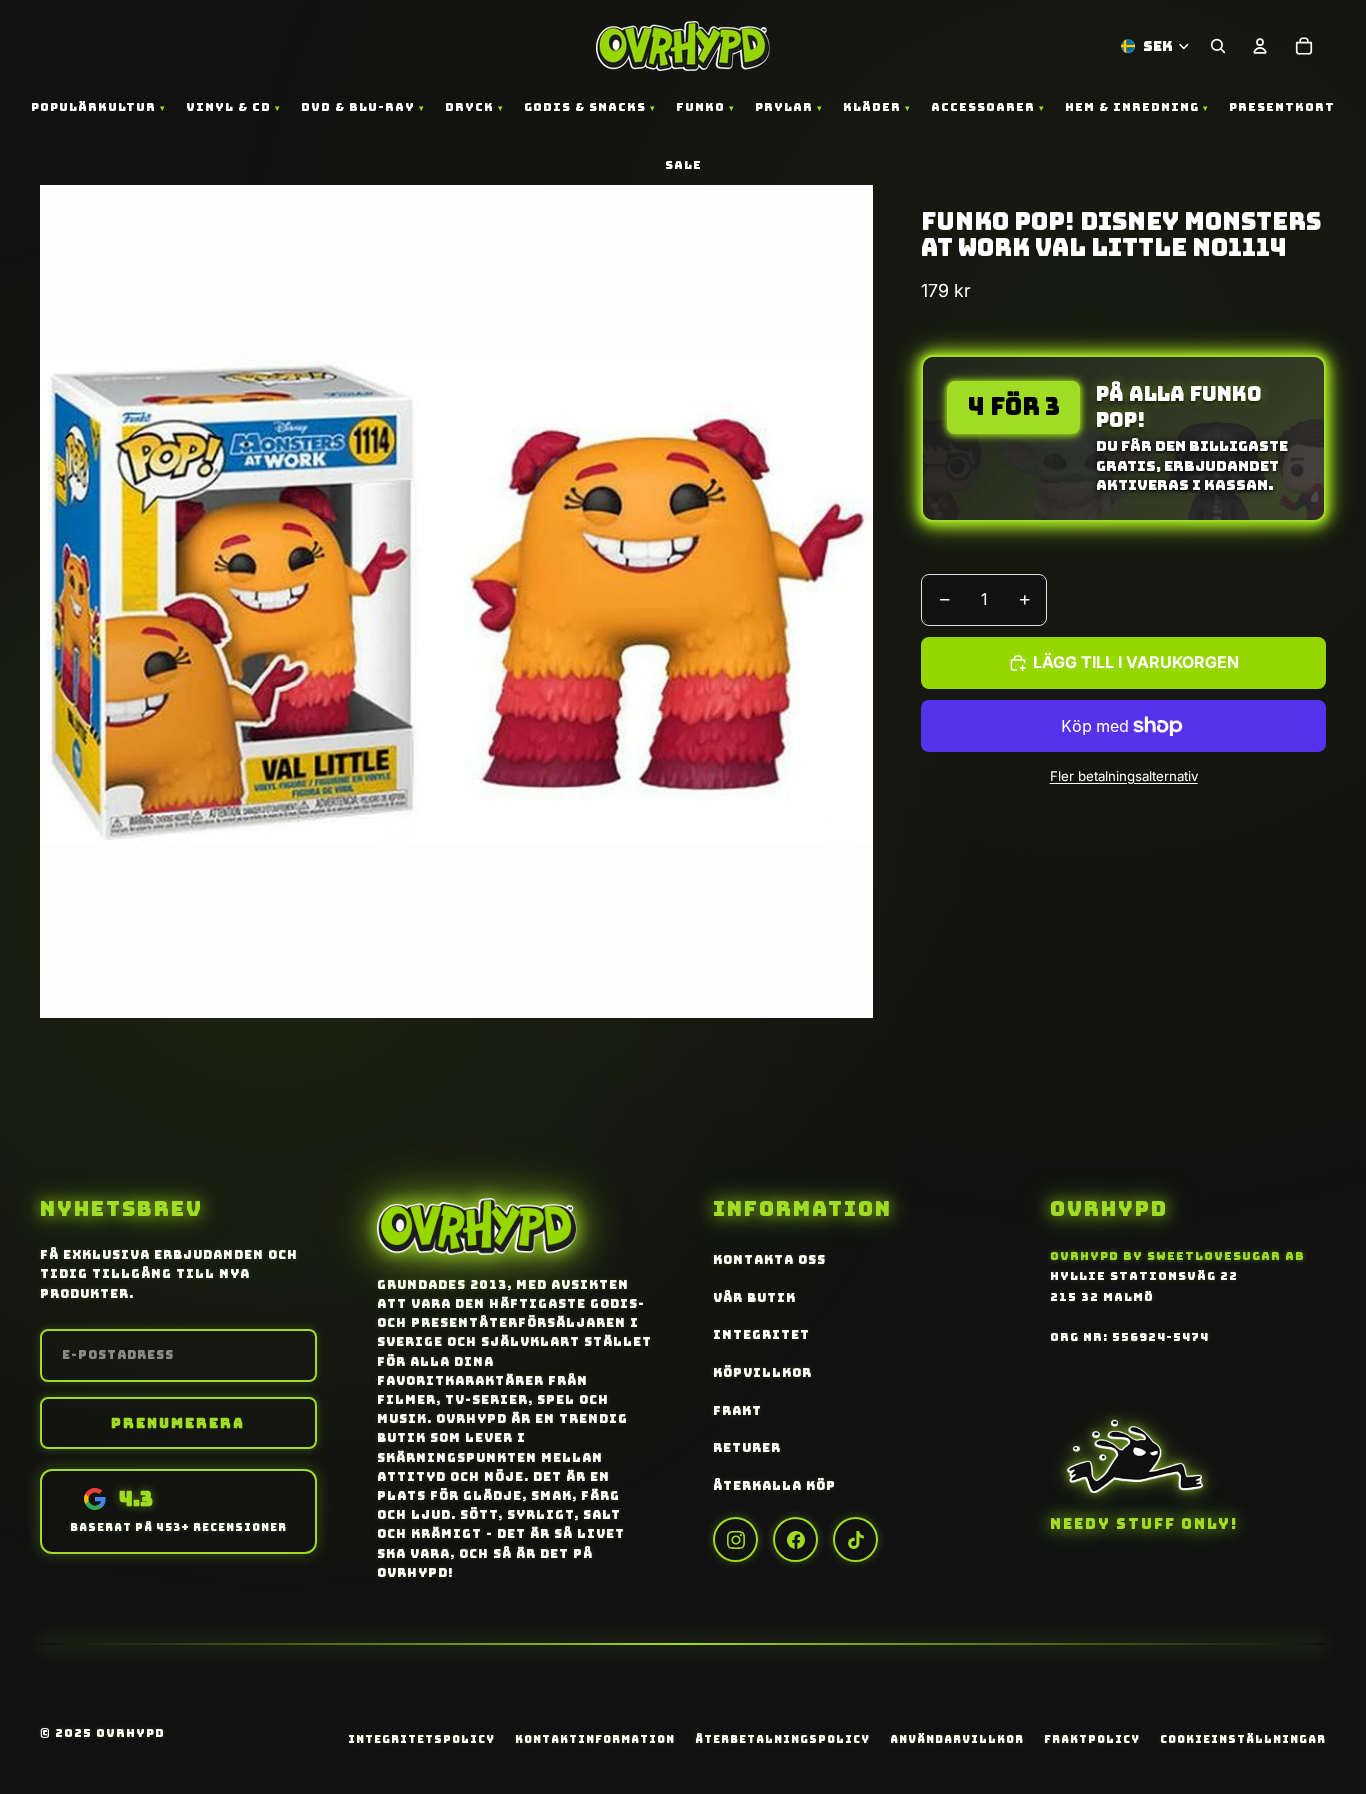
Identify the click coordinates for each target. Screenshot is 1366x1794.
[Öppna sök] (1218, 46)
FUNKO (700, 107)
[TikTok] (855, 1539)
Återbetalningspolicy (782, 1739)
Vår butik (754, 1298)
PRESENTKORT (1282, 107)
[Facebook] (795, 1539)
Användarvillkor (957, 1739)
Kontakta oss (769, 1260)
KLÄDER (872, 107)
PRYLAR (784, 107)
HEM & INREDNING (1132, 107)
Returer (747, 1448)
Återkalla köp (774, 1486)
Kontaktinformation (595, 1739)
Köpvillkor (762, 1373)
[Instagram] (735, 1539)
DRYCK (469, 107)
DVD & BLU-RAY (358, 107)
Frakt (737, 1411)
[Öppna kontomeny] (1260, 46)
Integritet (761, 1335)
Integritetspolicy (421, 1739)
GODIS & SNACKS (585, 107)
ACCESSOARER (983, 107)
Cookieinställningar (1243, 1739)
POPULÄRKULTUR (93, 107)
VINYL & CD (228, 107)
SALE (683, 165)
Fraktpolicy (1092, 1739)
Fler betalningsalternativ (1124, 775)
